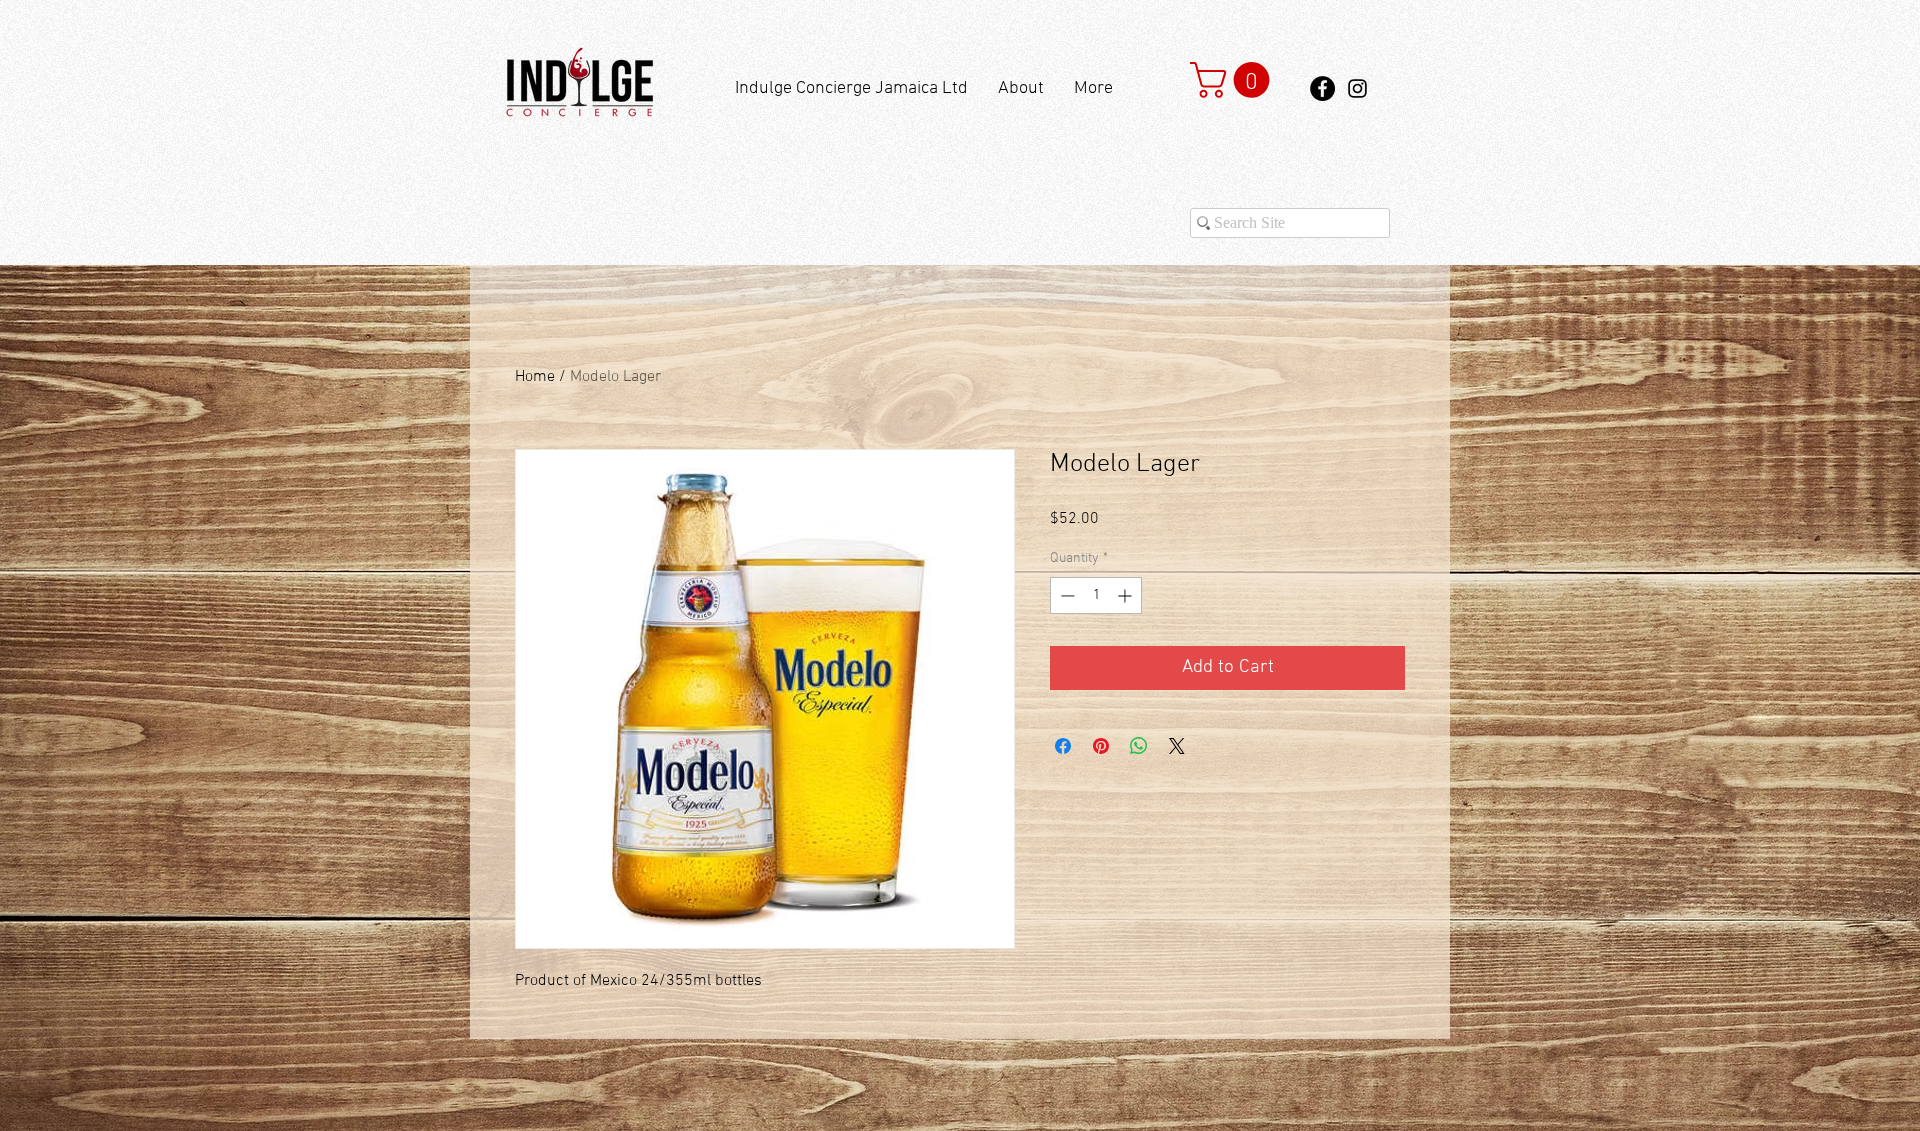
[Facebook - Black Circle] (1322, 88)
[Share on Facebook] (1063, 746)
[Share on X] (1177, 746)
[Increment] (1126, 595)
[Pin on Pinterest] (1101, 746)
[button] (1234, 80)
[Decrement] (1065, 595)
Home (535, 377)
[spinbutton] (1096, 595)
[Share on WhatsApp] (1139, 746)
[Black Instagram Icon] (1357, 88)
